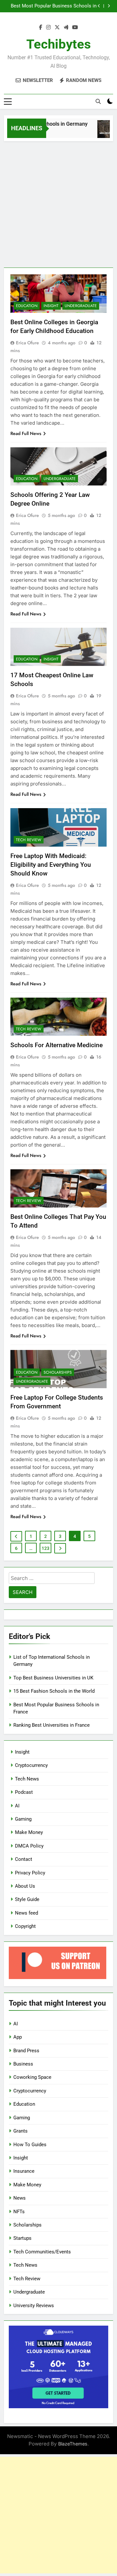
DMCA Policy (29, 1846)
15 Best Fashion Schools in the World (54, 1691)
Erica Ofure (27, 343)
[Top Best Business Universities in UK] (104, 132)
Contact (24, 1859)
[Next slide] (109, 6)
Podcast (24, 1792)
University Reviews (34, 2306)
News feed (26, 1913)
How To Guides (30, 2145)
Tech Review (29, 840)
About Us (25, 1886)
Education (27, 306)
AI (17, 1806)
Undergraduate (81, 306)
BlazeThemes (73, 2444)
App (18, 2037)
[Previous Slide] (99, 6)
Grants (20, 2131)
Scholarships (58, 1372)
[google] (66, 28)
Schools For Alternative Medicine (57, 1045)
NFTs (19, 2212)
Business (23, 2064)
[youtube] (75, 28)
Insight (51, 306)
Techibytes (59, 44)
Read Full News (26, 433)
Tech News (27, 1779)
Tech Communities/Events (42, 2252)
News (19, 2198)
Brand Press (26, 2051)
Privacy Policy (30, 1873)
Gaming (23, 1819)
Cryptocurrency (31, 1765)
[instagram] (48, 28)
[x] (57, 28)
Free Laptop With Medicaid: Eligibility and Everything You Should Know (51, 865)
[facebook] (41, 28)
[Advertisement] (58, 203)
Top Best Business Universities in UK (53, 1678)
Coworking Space (32, 2077)
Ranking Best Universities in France (52, 1725)
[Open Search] (98, 101)
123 (45, 1548)
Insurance (24, 2171)
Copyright (25, 1926)
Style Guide (27, 1899)
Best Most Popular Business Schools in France (54, 6)
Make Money (29, 1832)
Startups (22, 2238)
